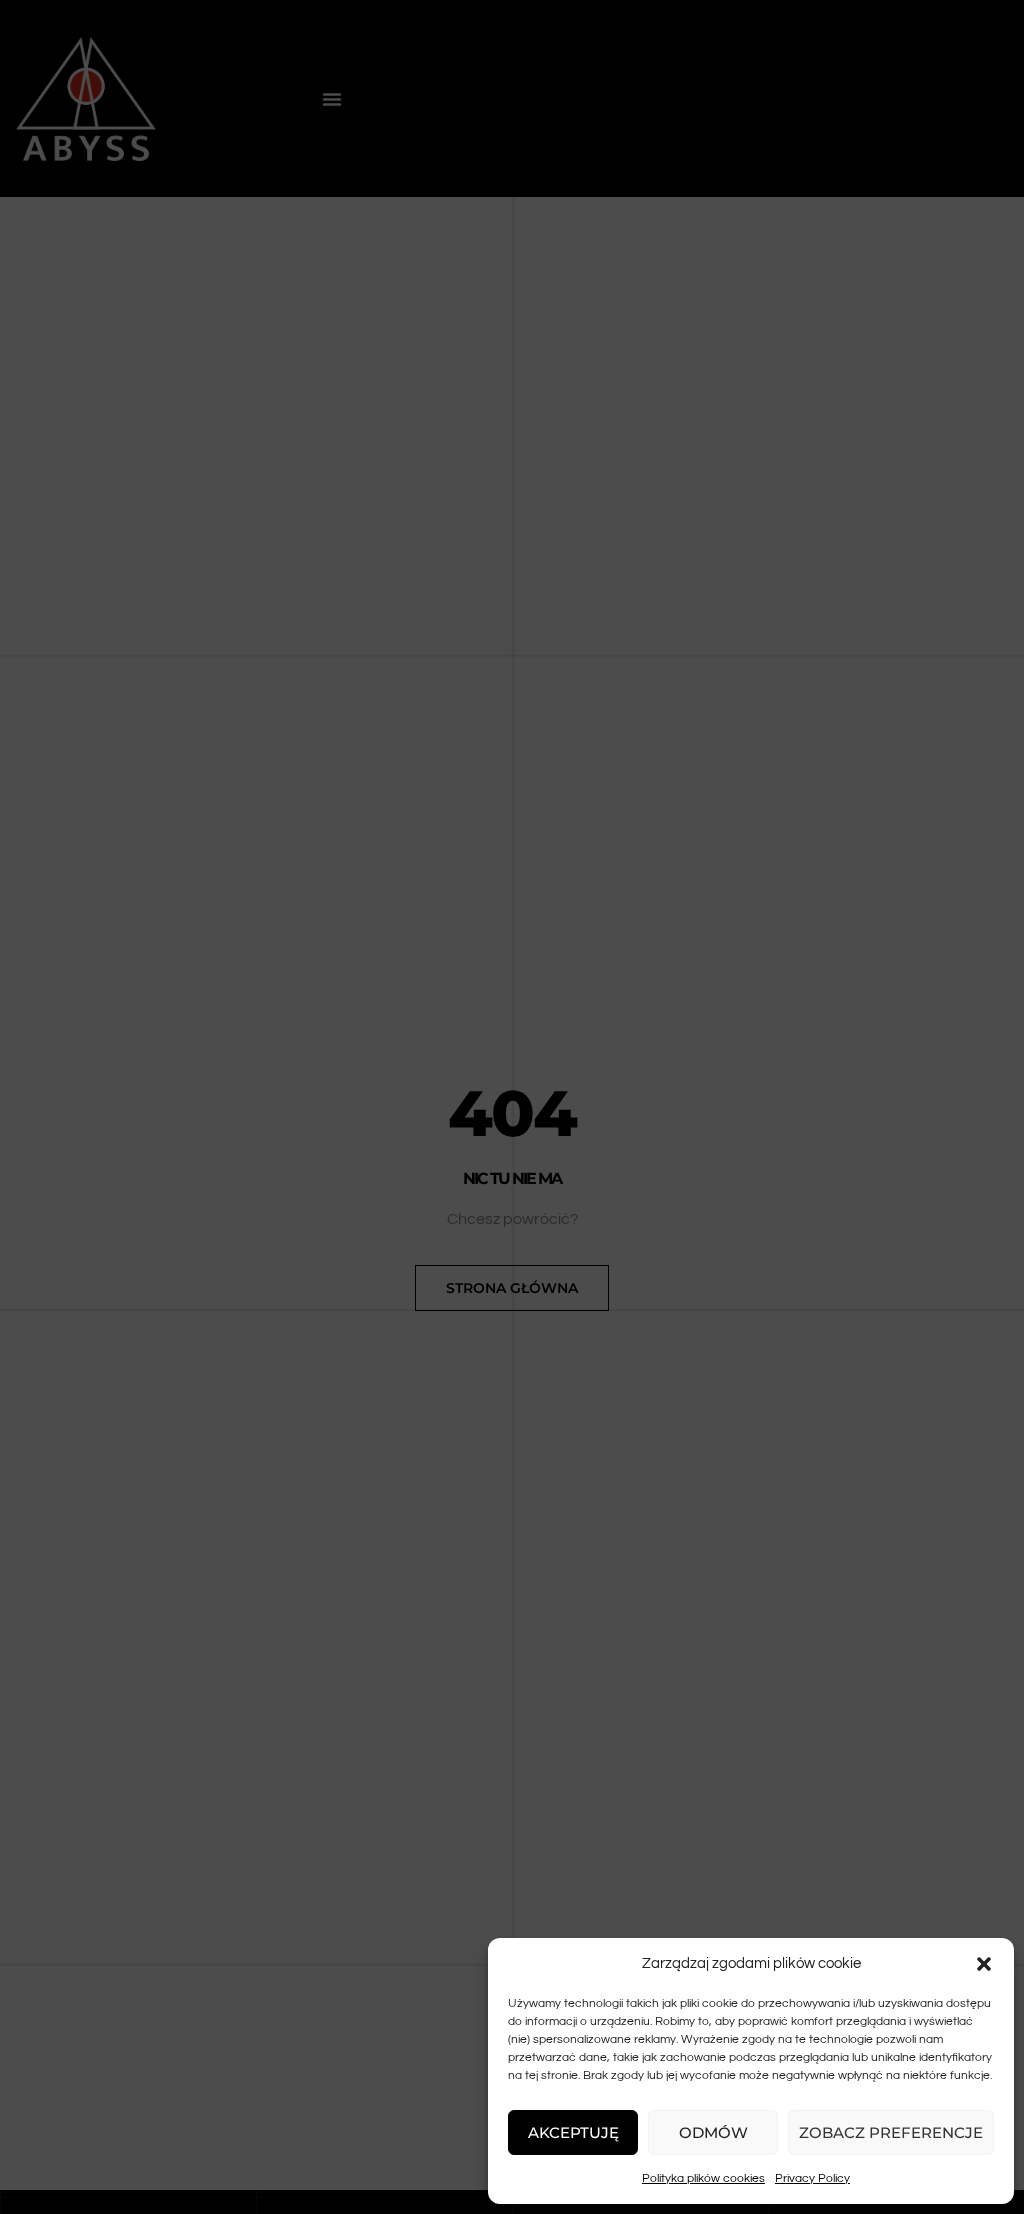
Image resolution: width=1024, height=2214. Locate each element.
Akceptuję (573, 2132)
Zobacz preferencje (891, 2132)
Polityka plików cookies (703, 2178)
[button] (984, 1964)
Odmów (713, 2132)
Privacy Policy (812, 2178)
